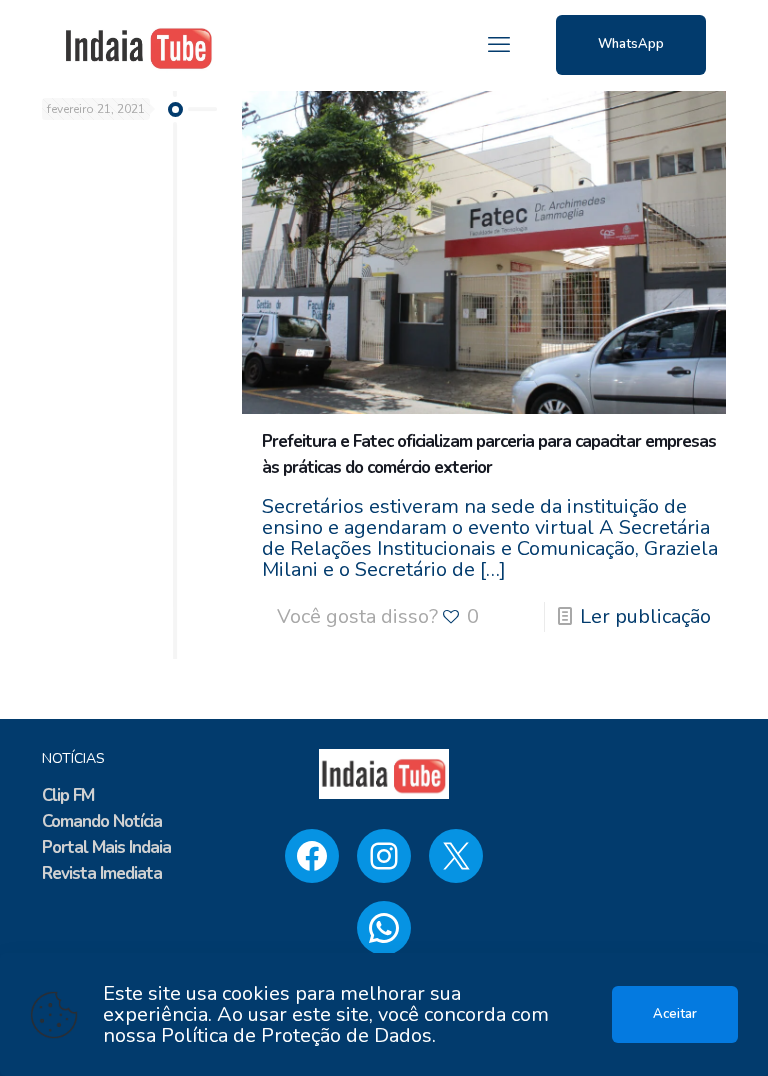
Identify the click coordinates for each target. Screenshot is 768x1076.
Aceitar (675, 1014)
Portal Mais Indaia (106, 847)
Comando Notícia (102, 821)
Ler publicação (645, 616)
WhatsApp (631, 44)
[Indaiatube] (139, 45)
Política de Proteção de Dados (296, 1035)
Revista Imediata (102, 873)
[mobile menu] (499, 45)
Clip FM (68, 795)
